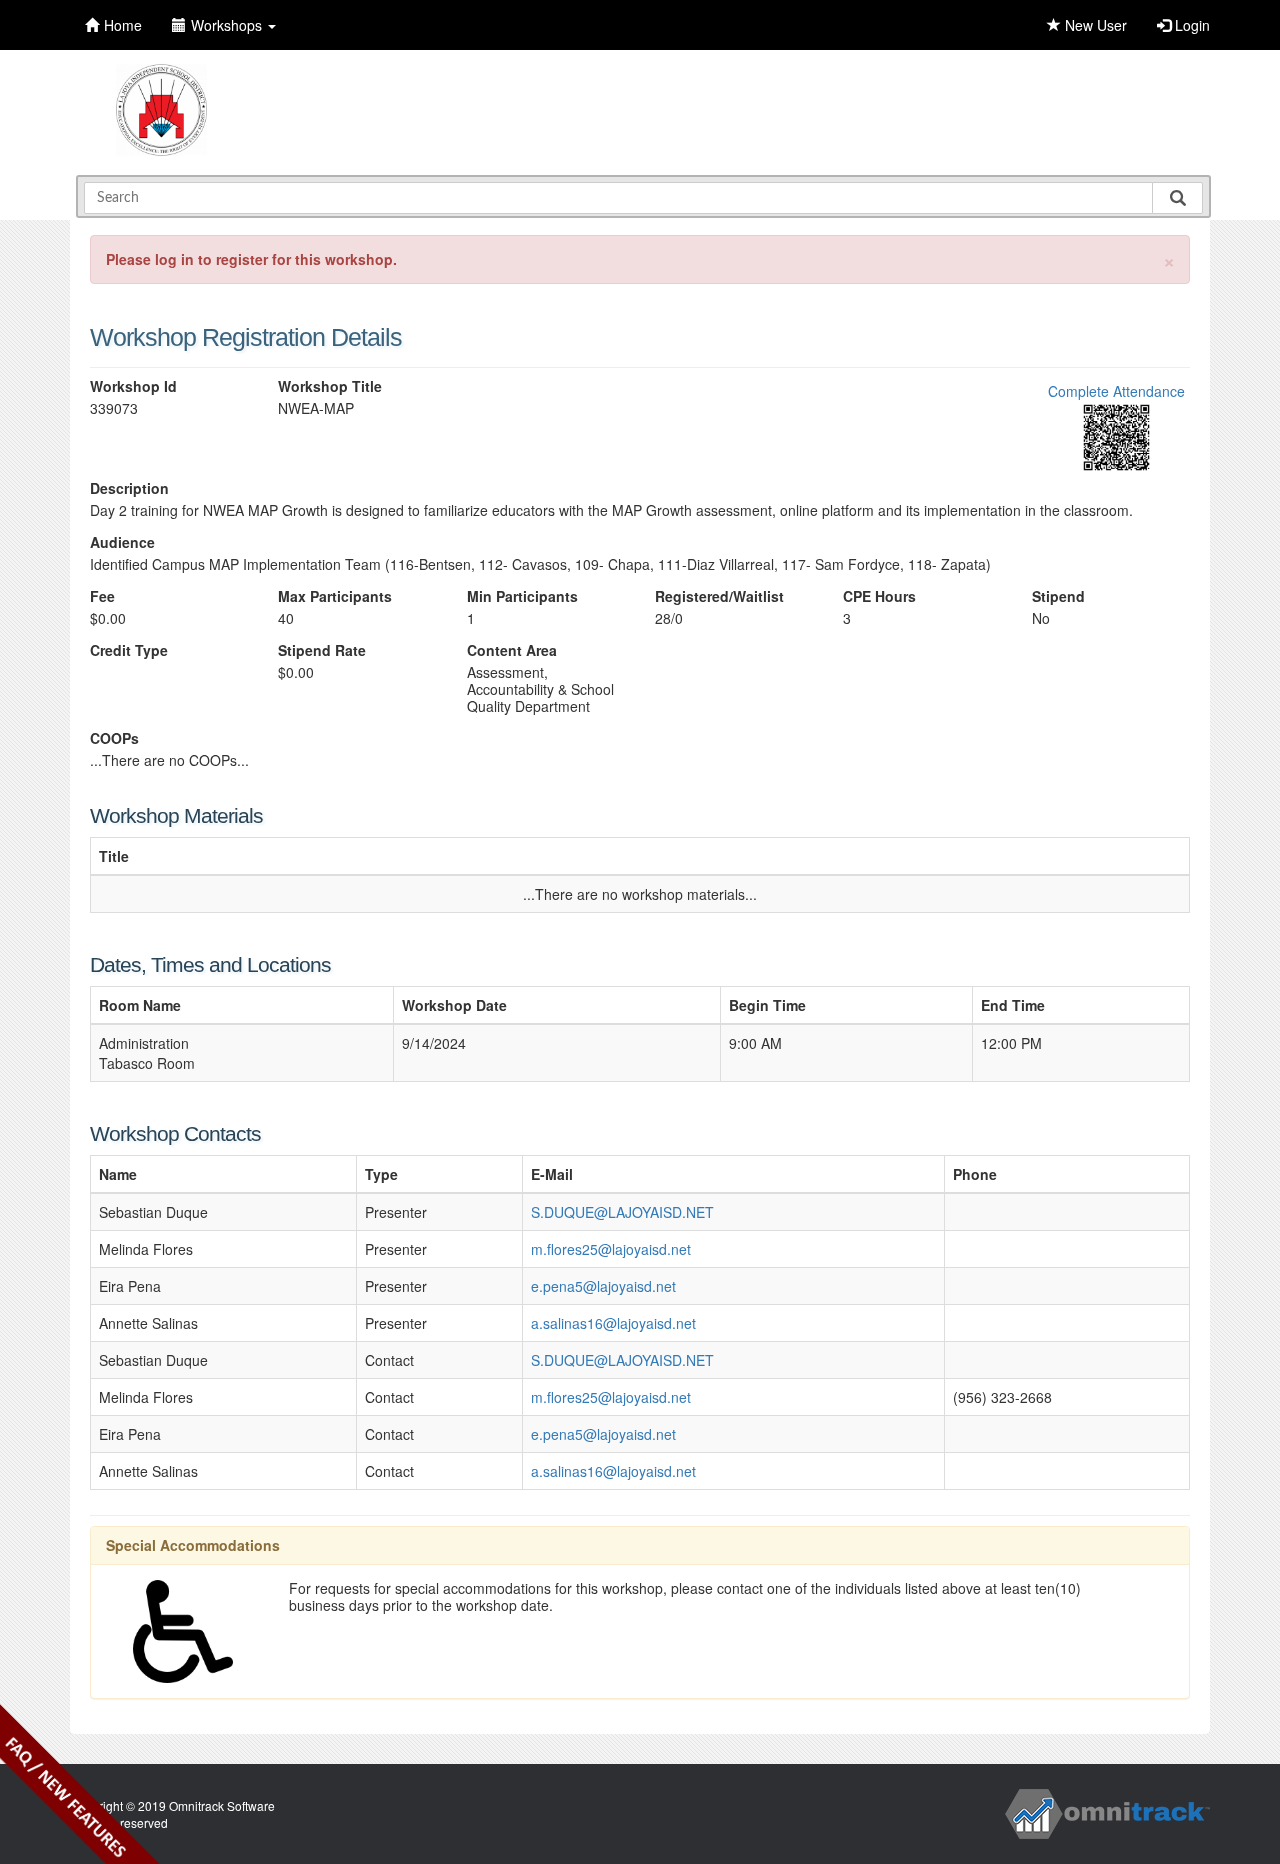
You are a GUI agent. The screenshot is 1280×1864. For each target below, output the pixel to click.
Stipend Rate (322, 650)
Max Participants (335, 596)
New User (1094, 25)
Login (1190, 25)
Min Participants (522, 596)
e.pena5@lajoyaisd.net (603, 1286)
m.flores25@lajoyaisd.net (611, 1249)
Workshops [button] (228, 25)
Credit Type (129, 650)
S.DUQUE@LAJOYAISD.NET (622, 1212)
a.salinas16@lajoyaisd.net (613, 1323)
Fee (102, 596)
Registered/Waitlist (719, 596)
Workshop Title (330, 386)
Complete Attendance (1116, 391)
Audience (122, 542)
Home (123, 25)
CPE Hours (879, 596)
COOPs (114, 738)
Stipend (1058, 596)
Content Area (512, 650)
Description (129, 488)
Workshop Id (133, 386)
